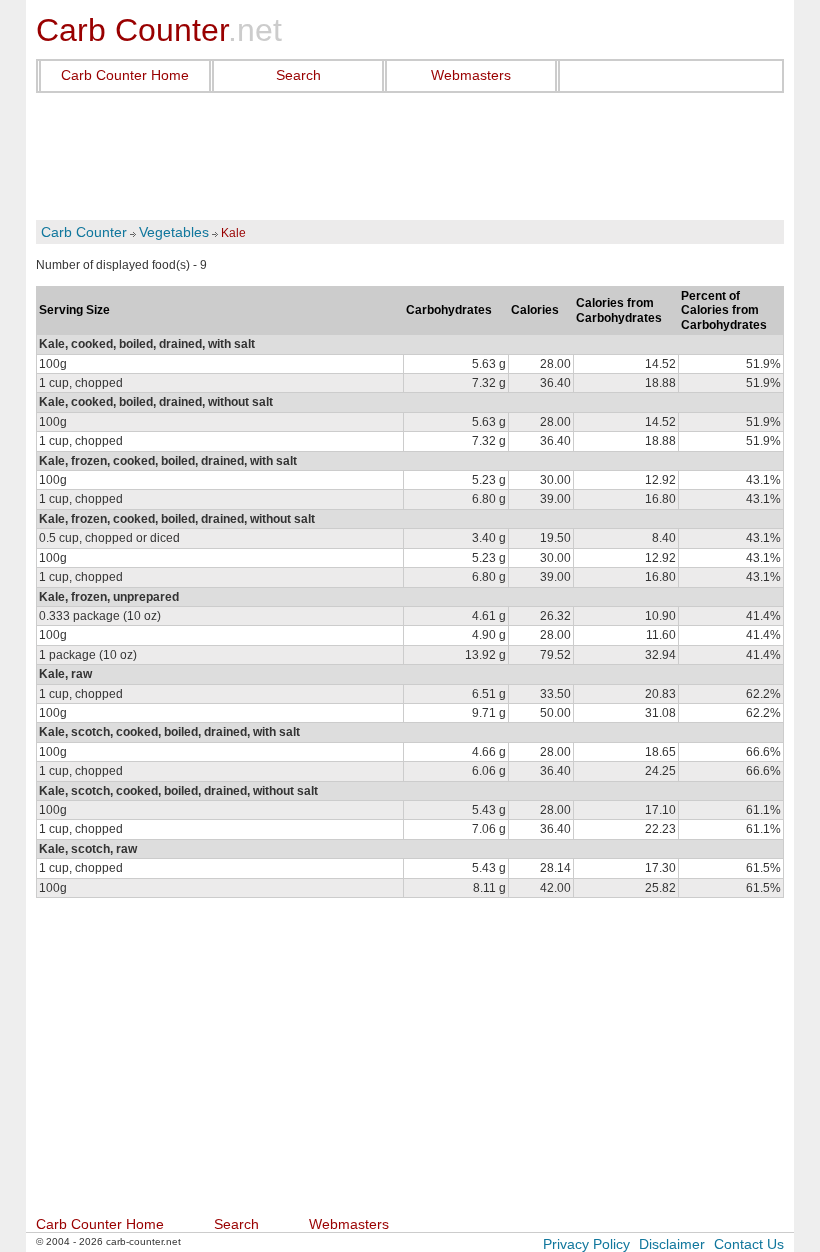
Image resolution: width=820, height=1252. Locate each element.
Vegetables (174, 232)
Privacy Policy (586, 1244)
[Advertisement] (410, 157)
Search (298, 75)
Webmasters (471, 75)
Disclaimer (672, 1244)
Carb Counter (84, 232)
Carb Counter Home (125, 75)
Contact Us (749, 1244)
